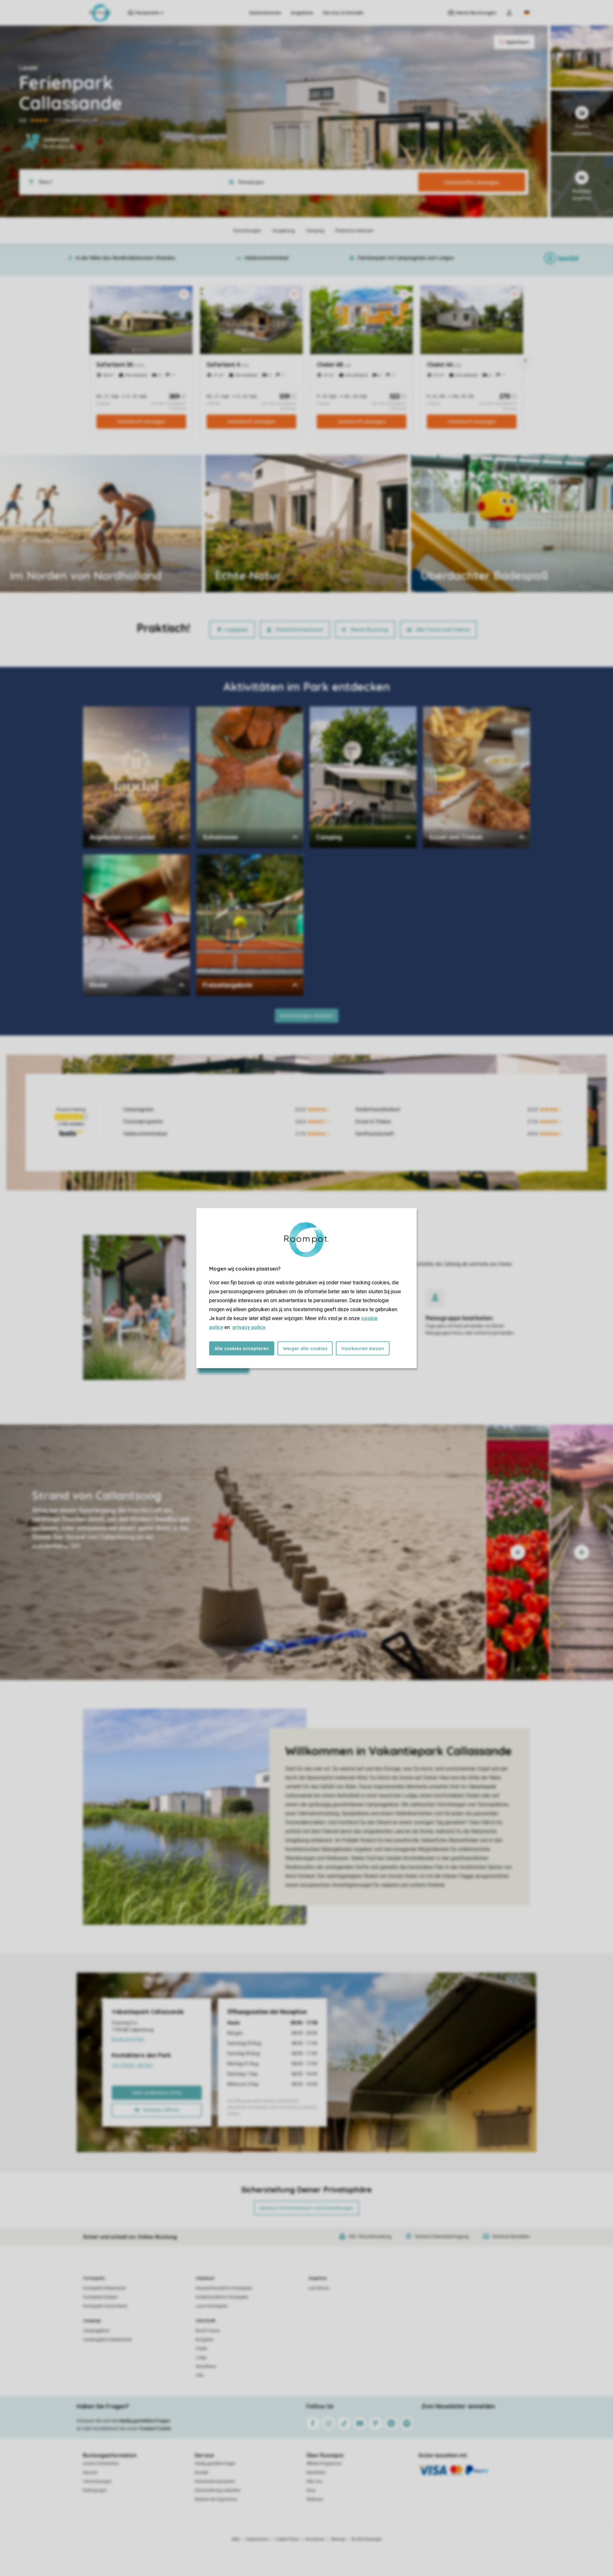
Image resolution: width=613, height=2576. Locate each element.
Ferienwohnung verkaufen (218, 2490)
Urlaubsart (205, 2278)
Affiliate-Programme (324, 2464)
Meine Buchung (370, 630)
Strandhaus (206, 2366)
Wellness (315, 2499)
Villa (200, 2375)
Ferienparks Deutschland (105, 2306)
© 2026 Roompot (367, 2539)
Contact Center (155, 2428)
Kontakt (201, 2473)
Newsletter (316, 2473)
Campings (92, 2321)
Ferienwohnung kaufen (215, 2481)
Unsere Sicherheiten (101, 2464)
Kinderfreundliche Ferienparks (222, 2297)
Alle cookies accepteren (242, 1348)
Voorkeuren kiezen (363, 1348)
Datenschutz (257, 2539)
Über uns (314, 2481)
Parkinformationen (299, 630)
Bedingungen (95, 2490)
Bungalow (204, 2340)
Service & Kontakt (343, 13)
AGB (236, 2539)
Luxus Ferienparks (212, 2306)
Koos (311, 2490)
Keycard (90, 2473)
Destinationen (265, 13)
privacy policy (249, 1327)
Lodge (201, 2358)
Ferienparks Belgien (100, 2297)
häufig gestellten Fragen (144, 2421)
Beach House (208, 2331)
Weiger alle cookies (305, 1348)
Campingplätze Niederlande (107, 2340)
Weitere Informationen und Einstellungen (306, 2208)
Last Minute (319, 2288)
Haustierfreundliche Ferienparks (224, 2288)
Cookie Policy (287, 2539)
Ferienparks (94, 2278)
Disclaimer (315, 2539)
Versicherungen (97, 2481)
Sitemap (338, 2539)
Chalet (201, 2349)
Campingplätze (96, 2331)
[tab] (243, 1552)
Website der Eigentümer (216, 2499)
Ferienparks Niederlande (104, 2288)
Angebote (302, 13)
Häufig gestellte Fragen (215, 2464)
